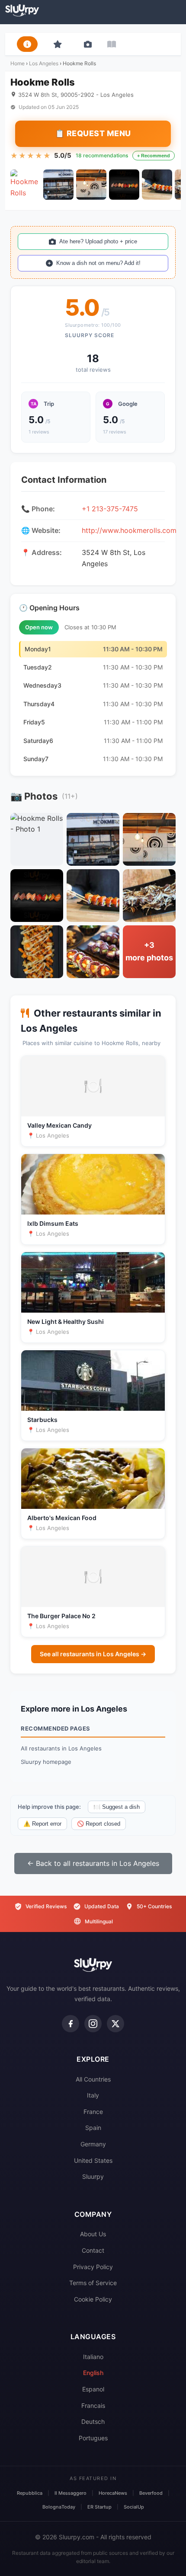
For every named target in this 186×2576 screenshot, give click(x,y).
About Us (93, 2234)
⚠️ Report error (42, 1824)
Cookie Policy (93, 2299)
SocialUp (134, 2507)
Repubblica (30, 2493)
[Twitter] (115, 2024)
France (93, 2112)
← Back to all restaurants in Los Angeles (93, 1863)
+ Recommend (154, 156)
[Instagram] (93, 2024)
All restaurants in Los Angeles (61, 1748)
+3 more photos (149, 951)
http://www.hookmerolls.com (129, 530)
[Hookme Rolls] (26, 185)
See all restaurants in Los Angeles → (93, 1654)
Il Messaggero (71, 2493)
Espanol (93, 2389)
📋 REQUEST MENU (93, 133)
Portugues (93, 2438)
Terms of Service (93, 2283)
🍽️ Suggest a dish (117, 1807)
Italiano (93, 2357)
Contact (93, 2250)
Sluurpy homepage (46, 1762)
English (93, 2373)
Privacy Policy (93, 2267)
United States (93, 2160)
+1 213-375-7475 (110, 509)
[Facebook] (71, 2024)
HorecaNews (113, 2493)
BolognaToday (59, 2507)
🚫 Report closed (99, 1824)
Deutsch (93, 2421)
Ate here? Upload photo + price (98, 241)
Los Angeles (44, 63)
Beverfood (151, 2493)
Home (18, 63)
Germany (93, 2144)
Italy (93, 2095)
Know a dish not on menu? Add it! (98, 263)
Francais (93, 2405)
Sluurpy (93, 2176)
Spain (93, 2128)
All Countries (93, 2079)
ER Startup (99, 2507)
